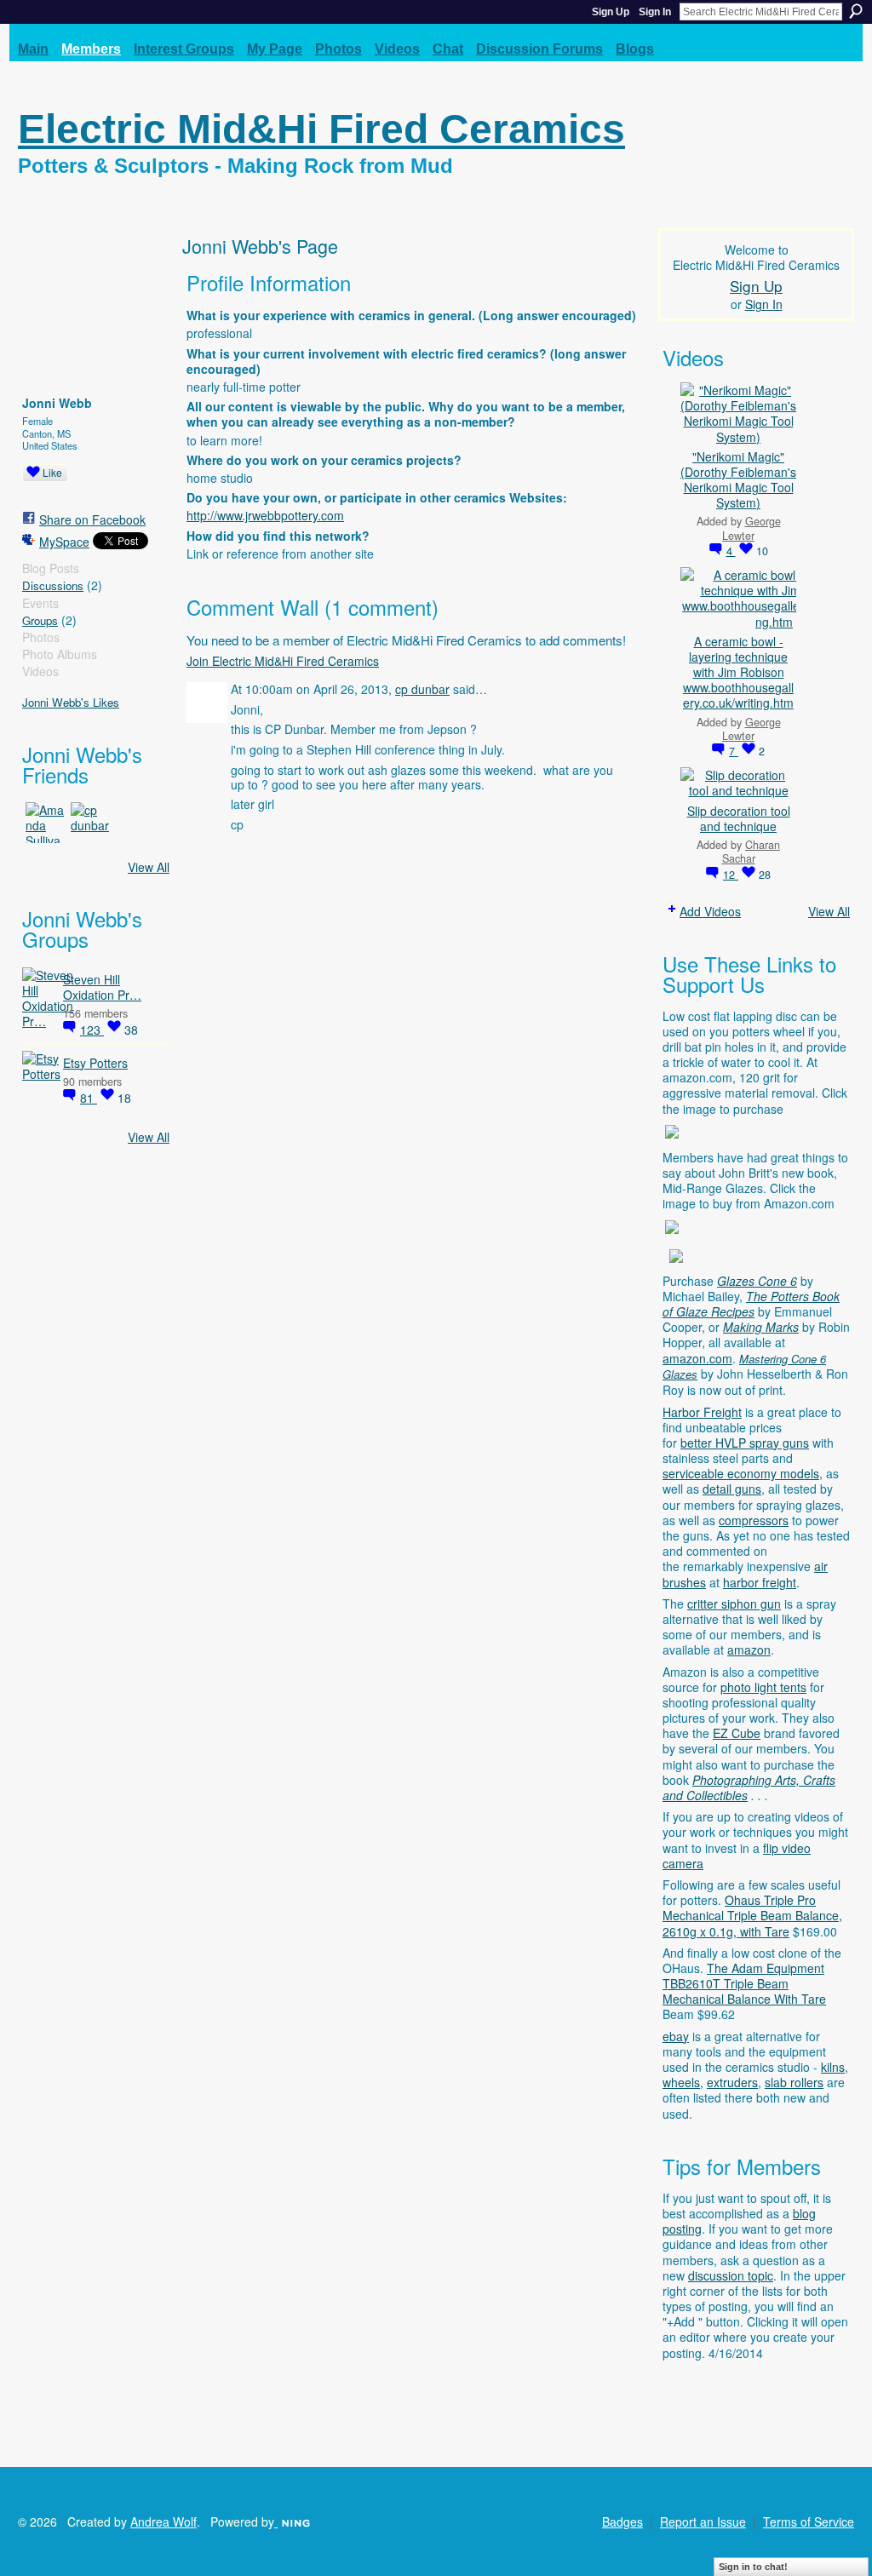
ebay (676, 2036)
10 (762, 551)
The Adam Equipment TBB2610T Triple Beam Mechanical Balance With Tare (744, 1983)
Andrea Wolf (163, 2521)
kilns (833, 2067)
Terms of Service (809, 2521)
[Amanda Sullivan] (46, 823)
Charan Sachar (752, 852)
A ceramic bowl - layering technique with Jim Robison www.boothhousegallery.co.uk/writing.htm (738, 672)
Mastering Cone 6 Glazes (744, 1367)
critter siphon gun (734, 1604)
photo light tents (763, 1687)
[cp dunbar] (91, 823)
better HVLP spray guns (745, 1443)
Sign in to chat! (753, 2567)
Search (856, 11)
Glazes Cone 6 (757, 1281)
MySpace (64, 542)
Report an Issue (703, 2521)
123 (92, 1030)
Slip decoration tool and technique (739, 818)
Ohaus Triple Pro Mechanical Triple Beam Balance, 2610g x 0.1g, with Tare (752, 1915)
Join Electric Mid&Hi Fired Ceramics (283, 661)
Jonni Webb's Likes (71, 702)
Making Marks (761, 1327)
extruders (732, 2082)
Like (52, 472)
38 (131, 1030)
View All (149, 867)
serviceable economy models (741, 1473)
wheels (681, 2082)
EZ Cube (737, 1733)
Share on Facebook (92, 519)
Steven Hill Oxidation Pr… (102, 987)
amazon (749, 1649)
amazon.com (697, 1358)
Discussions (53, 585)
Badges (622, 2521)
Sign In (655, 12)
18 (124, 1098)
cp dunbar (422, 689)
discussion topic (731, 2275)
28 (765, 875)
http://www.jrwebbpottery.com (265, 515)
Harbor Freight (702, 1412)
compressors (754, 1520)
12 (731, 875)
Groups (40, 620)
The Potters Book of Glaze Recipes (751, 1304)
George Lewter (752, 528)
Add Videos (710, 911)
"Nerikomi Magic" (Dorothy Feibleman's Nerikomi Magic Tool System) (738, 480)
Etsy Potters (95, 1063)
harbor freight (760, 1582)
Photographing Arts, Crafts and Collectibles (749, 1787)
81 (89, 1098)
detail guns (732, 1489)
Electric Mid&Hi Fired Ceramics (321, 129)
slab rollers (794, 2082)
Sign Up (611, 12)
